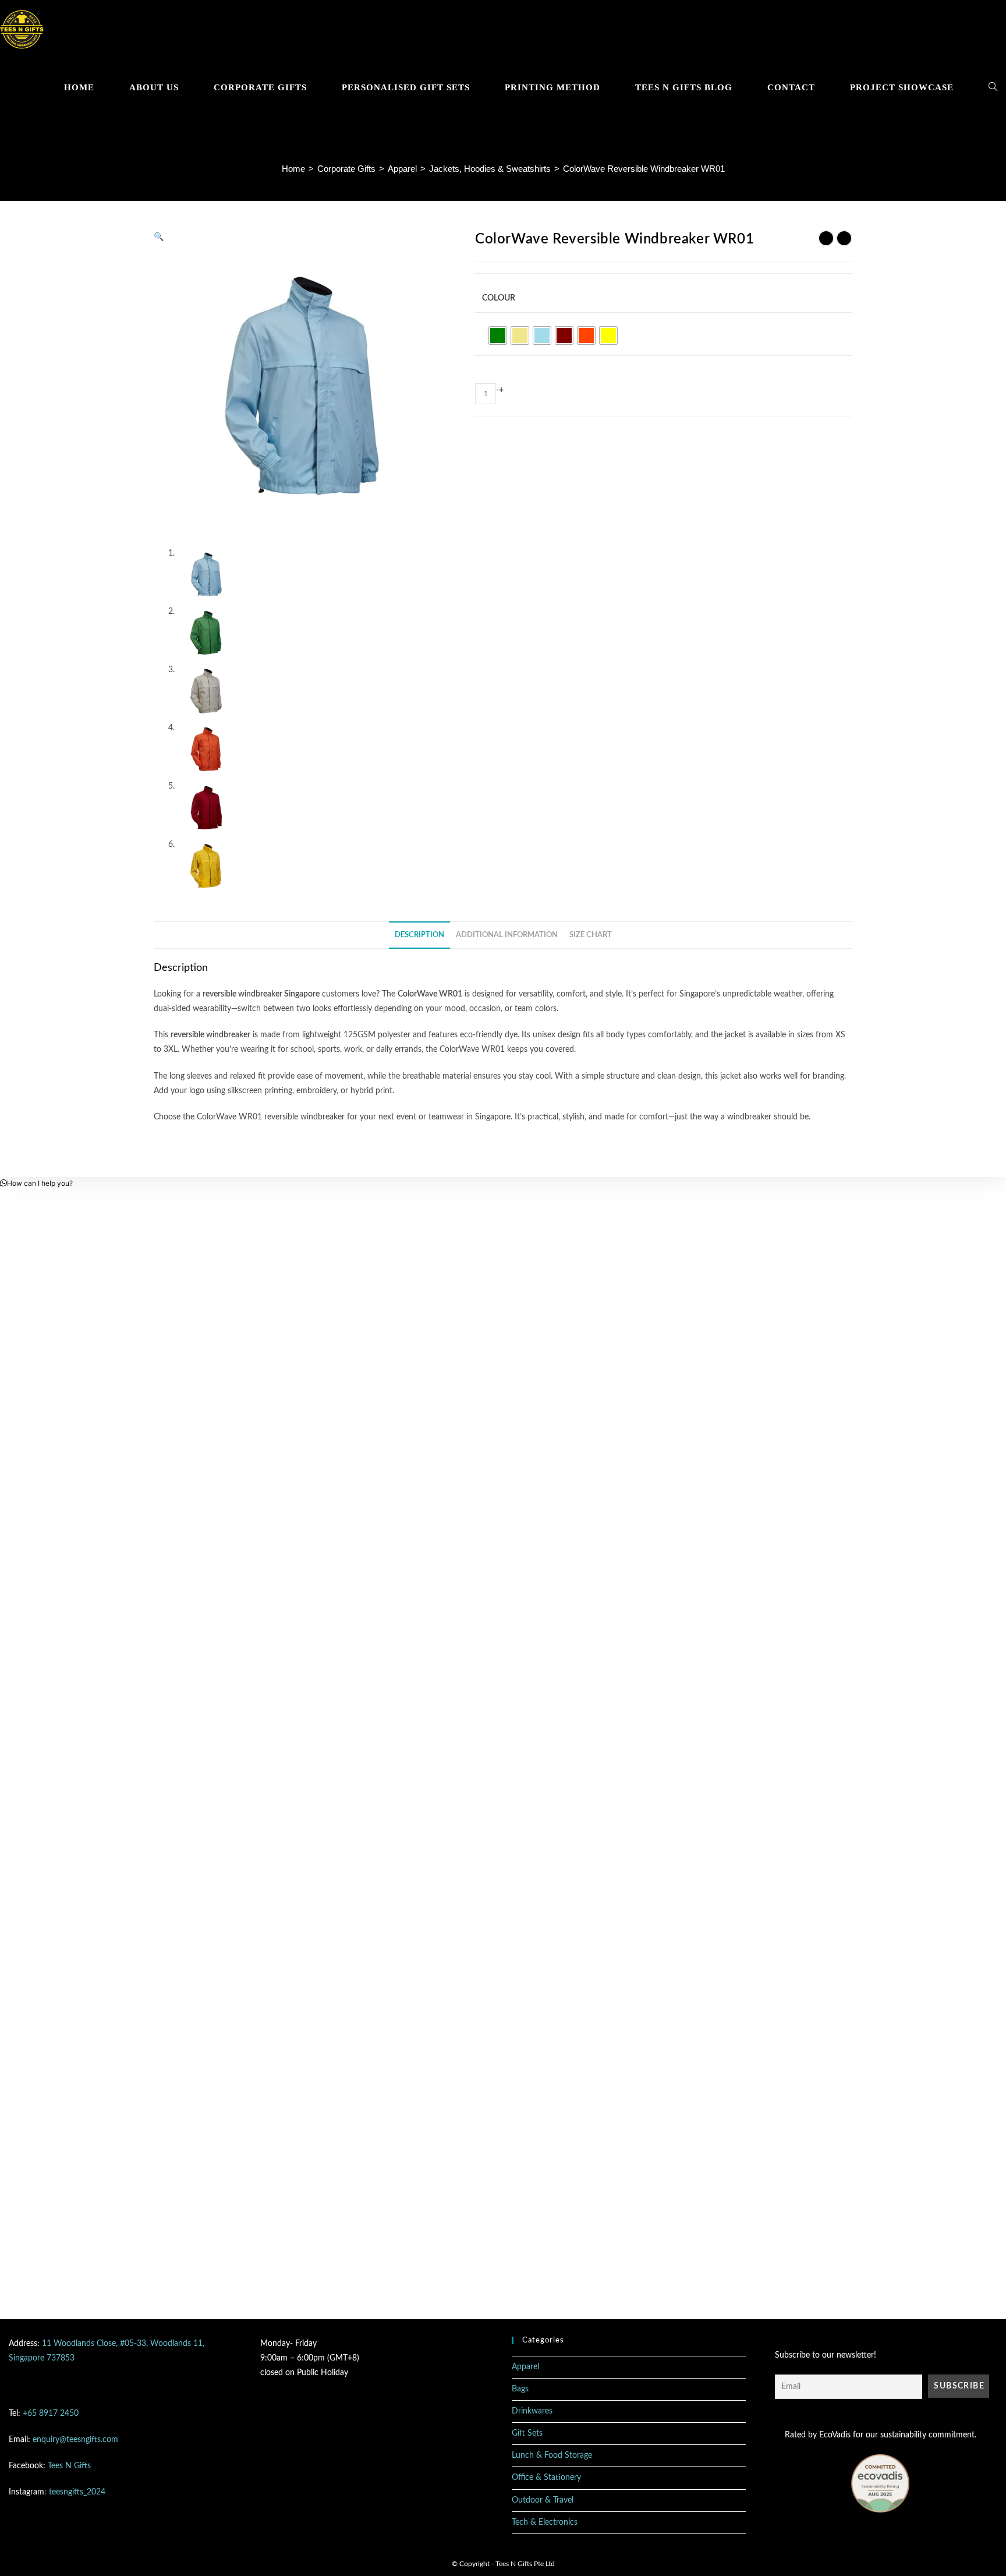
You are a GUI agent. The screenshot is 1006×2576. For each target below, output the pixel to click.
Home (293, 169)
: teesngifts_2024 (75, 2492)
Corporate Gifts (346, 169)
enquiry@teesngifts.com (75, 2440)
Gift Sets (527, 2433)
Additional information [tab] (507, 935)
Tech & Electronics (545, 2522)
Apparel (402, 169)
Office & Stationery (546, 2478)
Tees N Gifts (69, 2466)
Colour (499, 298)
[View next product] (844, 238)
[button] (159, 237)
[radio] (498, 335)
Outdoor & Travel (543, 2500)
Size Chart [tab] (591, 935)
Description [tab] (419, 935)
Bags (520, 2389)
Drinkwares (532, 2411)
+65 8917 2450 (51, 2414)
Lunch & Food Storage (552, 2455)
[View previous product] (826, 238)
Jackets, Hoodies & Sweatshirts (490, 169)
